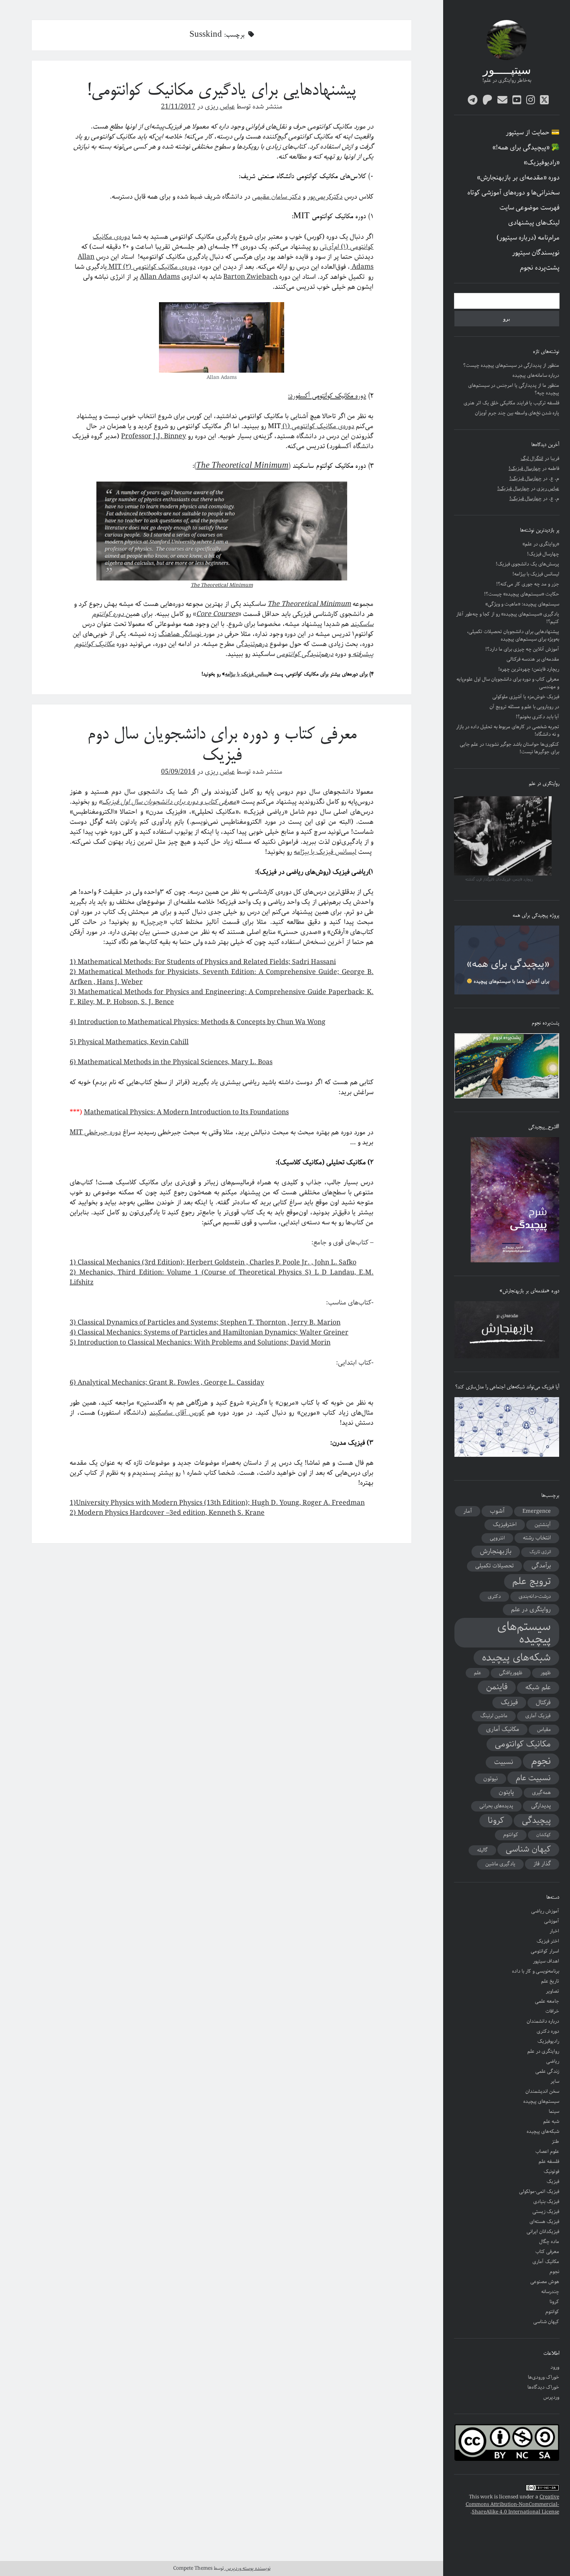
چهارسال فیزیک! (525, 468)
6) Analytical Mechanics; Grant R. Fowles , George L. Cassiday (167, 1383)
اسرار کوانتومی (545, 1951)
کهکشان (544, 1835)
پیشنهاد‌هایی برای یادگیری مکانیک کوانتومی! (222, 91)
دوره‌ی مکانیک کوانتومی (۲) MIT (151, 267)
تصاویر (552, 1991)
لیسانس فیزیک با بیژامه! (536, 574)
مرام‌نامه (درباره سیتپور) (528, 238)
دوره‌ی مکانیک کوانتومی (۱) (318, 426)
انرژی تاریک (540, 1552)
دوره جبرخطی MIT (95, 1132)
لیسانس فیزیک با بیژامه (247, 674)
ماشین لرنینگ (494, 1716)
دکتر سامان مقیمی (276, 197)
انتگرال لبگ (532, 458)
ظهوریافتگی (511, 1673)
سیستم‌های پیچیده (524, 1633)
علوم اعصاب (547, 2151)
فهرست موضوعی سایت (530, 208)
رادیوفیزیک (548, 2041)
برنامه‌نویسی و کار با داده (536, 1971)
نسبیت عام (533, 1778)
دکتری (494, 1596)
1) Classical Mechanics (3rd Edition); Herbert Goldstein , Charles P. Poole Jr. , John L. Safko (213, 1263)
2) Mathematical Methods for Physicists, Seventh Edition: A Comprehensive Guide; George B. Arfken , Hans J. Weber (222, 977)
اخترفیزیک (505, 1524)
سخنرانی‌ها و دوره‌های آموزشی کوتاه (513, 193)
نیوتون (491, 1779)
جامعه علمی (547, 2001)
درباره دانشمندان (543, 2021)
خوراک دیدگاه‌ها (543, 2387)
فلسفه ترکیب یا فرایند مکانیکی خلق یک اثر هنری (511, 403)
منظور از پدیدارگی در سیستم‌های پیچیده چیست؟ (511, 365)
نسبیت (504, 1762)
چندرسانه (550, 2292)
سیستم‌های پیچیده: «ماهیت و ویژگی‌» (522, 604)
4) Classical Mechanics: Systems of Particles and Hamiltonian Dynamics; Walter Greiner (209, 1333)
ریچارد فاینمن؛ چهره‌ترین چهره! (529, 669)
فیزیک (509, 1703)
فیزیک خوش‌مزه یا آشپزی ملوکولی (526, 697)
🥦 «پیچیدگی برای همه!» (526, 148)
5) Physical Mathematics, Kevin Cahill (129, 1042)
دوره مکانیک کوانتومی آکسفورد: (327, 396)
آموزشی (552, 1921)
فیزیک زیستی (546, 2211)
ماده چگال (549, 2242)
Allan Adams (160, 277)
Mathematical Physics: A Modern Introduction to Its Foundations (186, 1112)
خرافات (552, 2011)
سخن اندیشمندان (542, 2091)
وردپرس (551, 2397)
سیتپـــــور (507, 71)
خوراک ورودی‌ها (544, 2377)
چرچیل (154, 922)
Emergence (537, 1511)
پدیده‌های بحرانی (496, 1806)
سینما (554, 2111)
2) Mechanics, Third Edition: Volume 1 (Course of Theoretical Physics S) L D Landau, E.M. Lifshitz (222, 1278)
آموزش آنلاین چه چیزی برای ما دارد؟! (522, 649)
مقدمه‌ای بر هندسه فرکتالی (533, 659)
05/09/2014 (178, 772)
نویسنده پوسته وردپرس (247, 2568)
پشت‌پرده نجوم (540, 268)
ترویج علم (532, 1582)
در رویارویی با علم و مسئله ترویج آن (524, 707)
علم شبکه (538, 1688)
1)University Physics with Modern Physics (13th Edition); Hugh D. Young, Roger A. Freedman (217, 1503)
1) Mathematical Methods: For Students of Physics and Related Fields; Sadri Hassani (203, 962)
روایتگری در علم (531, 1610)
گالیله (482, 1850)
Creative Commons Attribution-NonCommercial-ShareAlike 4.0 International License (512, 2504)
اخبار (554, 1931)
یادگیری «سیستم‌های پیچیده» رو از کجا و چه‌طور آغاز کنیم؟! (508, 618)
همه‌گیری (541, 1793)
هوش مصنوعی (545, 2282)
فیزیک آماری (538, 1716)
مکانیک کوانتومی (523, 1744)
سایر (555, 2081)
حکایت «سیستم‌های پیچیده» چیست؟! (522, 594)
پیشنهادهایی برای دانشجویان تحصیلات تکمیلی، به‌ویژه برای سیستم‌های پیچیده (513, 635)
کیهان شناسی (528, 1849)
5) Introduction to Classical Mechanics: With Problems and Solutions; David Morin (200, 1343)
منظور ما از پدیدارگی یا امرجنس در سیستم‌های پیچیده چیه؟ (514, 389)
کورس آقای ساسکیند (177, 1413)
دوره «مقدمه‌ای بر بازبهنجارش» (518, 178)
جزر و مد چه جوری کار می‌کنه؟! (528, 584)
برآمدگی (541, 1566)
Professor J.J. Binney (154, 436)
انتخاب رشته (537, 1538)
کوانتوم (511, 1835)
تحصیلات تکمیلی (494, 1566)
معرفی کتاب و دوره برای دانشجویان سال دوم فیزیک (222, 746)
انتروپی (497, 1538)
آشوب (497, 1511)
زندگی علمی (547, 2071)
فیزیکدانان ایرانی (543, 2232)
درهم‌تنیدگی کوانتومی (305, 654)
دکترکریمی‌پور (325, 197)
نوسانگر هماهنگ (181, 634)
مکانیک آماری (503, 1729)
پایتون (506, 1792)
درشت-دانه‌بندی (535, 1596)
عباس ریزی (548, 488)
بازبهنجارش (496, 1552)
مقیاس (544, 1730)
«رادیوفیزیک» (542, 163)
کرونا (496, 1821)
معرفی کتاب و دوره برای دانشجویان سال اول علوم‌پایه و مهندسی (508, 683)
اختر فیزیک (548, 1941)
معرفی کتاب (547, 2252)
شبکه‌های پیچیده (516, 1658)
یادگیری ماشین (500, 1864)
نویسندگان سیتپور (536, 253)
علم (478, 1673)
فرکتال (543, 1703)
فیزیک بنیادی (546, 2201)
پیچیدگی (536, 1821)
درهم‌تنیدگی (252, 644)
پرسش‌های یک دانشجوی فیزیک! (527, 564)
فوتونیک (551, 2171)
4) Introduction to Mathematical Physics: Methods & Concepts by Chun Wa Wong (198, 1022)
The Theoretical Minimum (222, 585)
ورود (555, 2367)
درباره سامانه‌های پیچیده (536, 375)
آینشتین (543, 1525)
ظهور (546, 1673)
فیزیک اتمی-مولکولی (539, 2191)
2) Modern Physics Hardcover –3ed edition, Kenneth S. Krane (167, 1513)
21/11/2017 (178, 107)
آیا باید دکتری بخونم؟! (537, 717)
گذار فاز (542, 1864)
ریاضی (553, 2061)
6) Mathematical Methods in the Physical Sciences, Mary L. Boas (171, 1062)
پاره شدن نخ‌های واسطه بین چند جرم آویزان (517, 413)
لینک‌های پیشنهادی (534, 223)
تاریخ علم (550, 1981)
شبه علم (551, 2121)
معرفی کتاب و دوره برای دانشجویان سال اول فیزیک (169, 802)
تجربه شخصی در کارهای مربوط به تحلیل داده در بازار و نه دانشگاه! (508, 730)
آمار (468, 1511)
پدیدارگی (541, 1806)
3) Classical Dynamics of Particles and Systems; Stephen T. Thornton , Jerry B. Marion (205, 1323)
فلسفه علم (549, 2161)
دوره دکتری (548, 2031)
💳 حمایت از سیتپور (533, 133)
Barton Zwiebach (250, 277)
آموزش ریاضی (545, 1911)
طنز (555, 2141)
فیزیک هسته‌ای (544, 2222)
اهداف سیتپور (546, 1961)
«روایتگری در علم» (541, 544)
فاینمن (497, 1687)
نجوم (541, 1761)
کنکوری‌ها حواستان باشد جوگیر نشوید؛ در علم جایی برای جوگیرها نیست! (509, 748)
